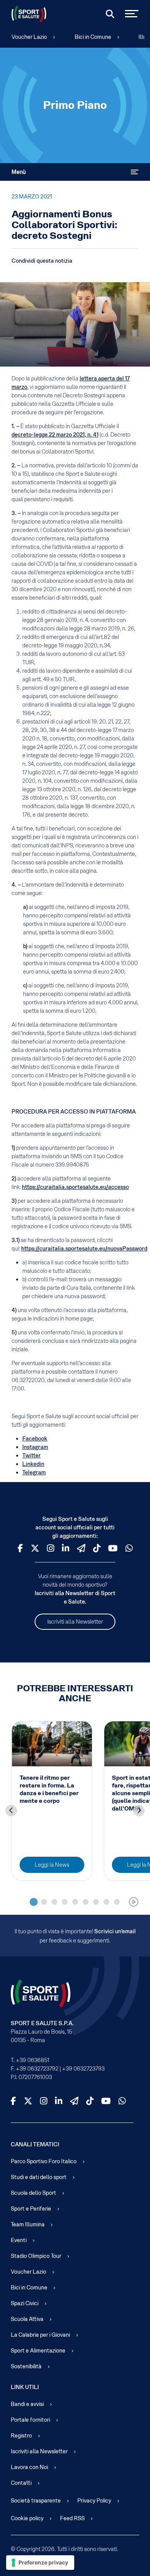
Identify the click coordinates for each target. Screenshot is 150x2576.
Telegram (34, 1472)
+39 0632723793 (83, 2069)
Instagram (35, 1447)
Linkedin (33, 1464)
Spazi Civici (25, 2303)
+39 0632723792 (37, 2069)
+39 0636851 (32, 2060)
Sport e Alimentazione (38, 2351)
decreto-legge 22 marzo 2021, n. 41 (55, 435)
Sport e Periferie (31, 2209)
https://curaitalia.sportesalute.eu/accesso (75, 1187)
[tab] (34, 1902)
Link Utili (25, 2387)
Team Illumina (28, 2224)
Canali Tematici (35, 2144)
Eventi (19, 2240)
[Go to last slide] (11, 1811)
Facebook (35, 1439)
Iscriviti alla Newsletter (75, 1622)
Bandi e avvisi (27, 2404)
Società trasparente (36, 2501)
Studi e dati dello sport (39, 2177)
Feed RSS (72, 2518)
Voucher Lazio (29, 37)
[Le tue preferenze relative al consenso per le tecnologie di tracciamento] (40, 2563)
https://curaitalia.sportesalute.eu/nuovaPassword (84, 1249)
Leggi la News (52, 1865)
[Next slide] (139, 1811)
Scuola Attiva (27, 2319)
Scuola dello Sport (33, 2193)
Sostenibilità (26, 2366)
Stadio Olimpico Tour (36, 2256)
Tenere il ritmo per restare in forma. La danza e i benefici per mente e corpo (49, 1789)
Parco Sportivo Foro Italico (44, 2161)
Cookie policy (27, 2518)
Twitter (32, 1456)
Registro (21, 2436)
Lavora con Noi (29, 2467)
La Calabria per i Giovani (40, 2335)
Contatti (21, 2483)
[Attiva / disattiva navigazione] (135, 172)
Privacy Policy (94, 2501)
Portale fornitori (30, 2420)
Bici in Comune (93, 37)
